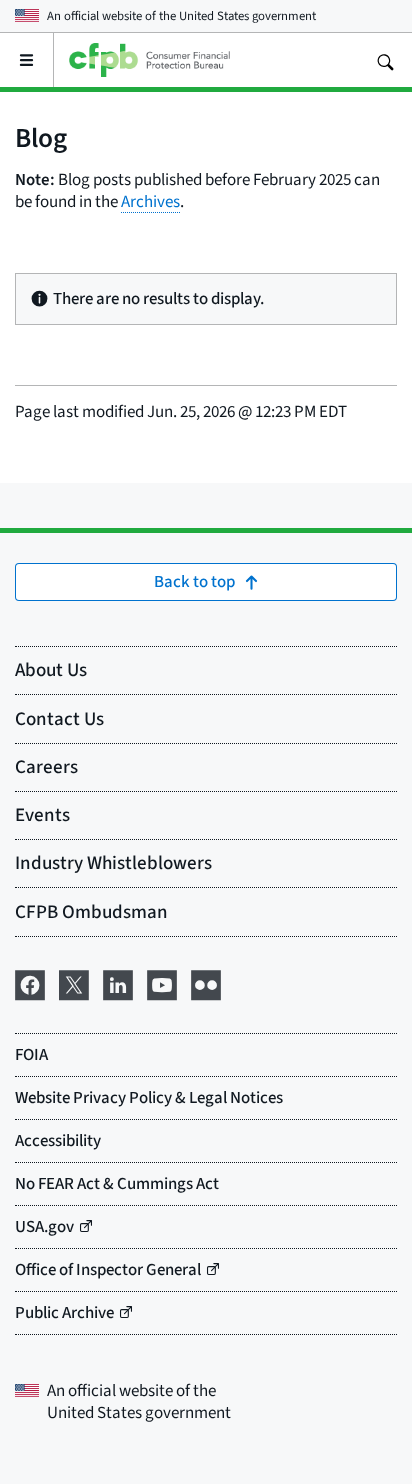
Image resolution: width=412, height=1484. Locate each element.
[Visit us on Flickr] (206, 982)
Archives (150, 201)
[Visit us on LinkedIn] (118, 982)
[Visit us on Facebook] (30, 982)
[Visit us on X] (74, 982)
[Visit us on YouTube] (162, 982)
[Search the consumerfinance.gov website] (385, 60)
